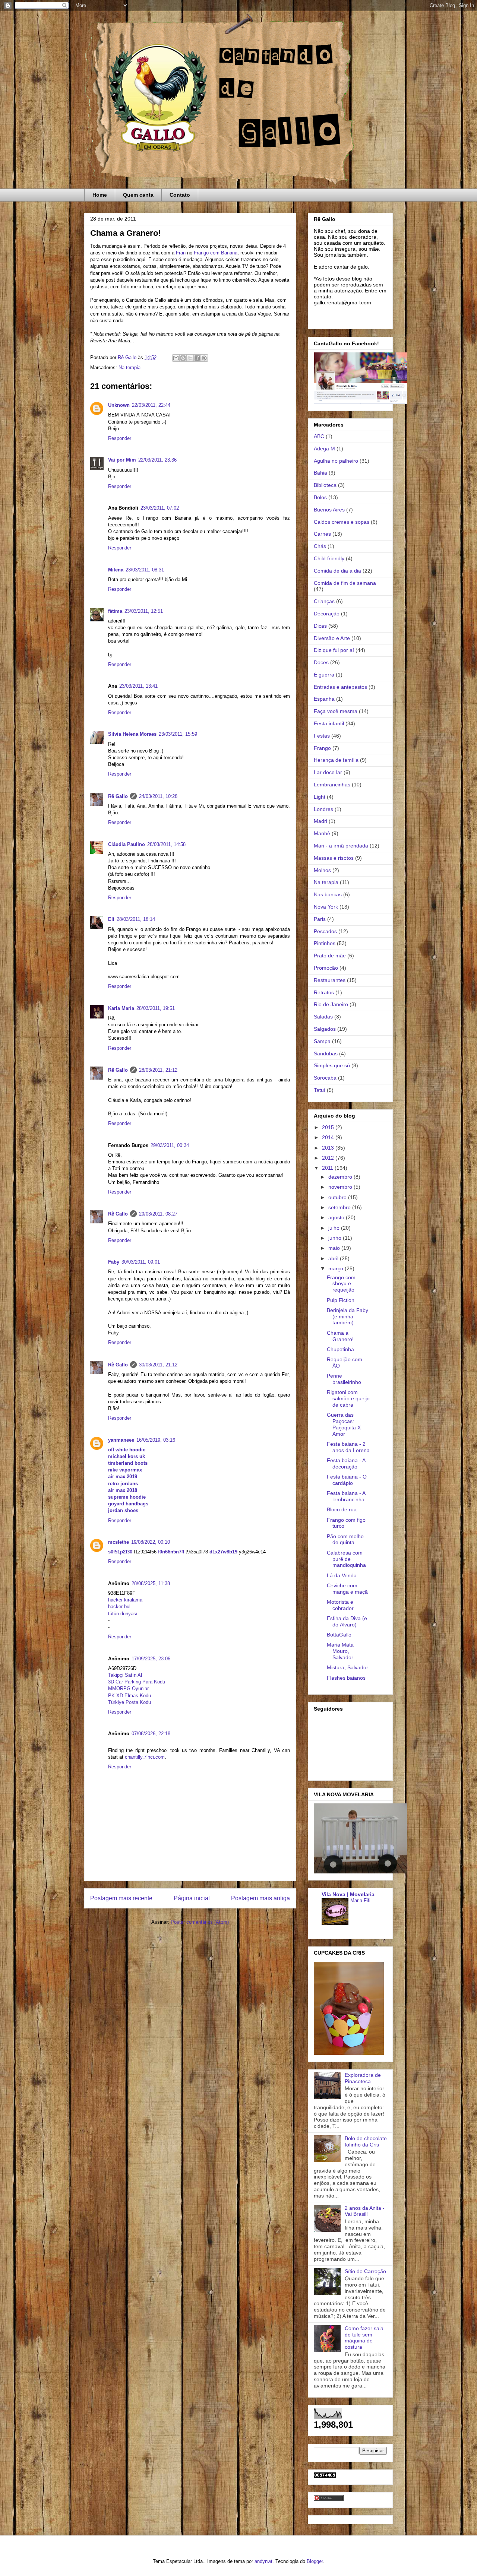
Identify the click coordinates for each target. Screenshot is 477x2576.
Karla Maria (121, 1008)
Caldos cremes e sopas (342, 522)
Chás (320, 546)
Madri (320, 821)
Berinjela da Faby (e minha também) (348, 1316)
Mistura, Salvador (348, 1667)
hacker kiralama (125, 1600)
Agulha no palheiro (336, 461)
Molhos (322, 870)
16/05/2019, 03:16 (156, 1440)
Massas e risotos (334, 858)
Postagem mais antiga (260, 1898)
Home (100, 195)
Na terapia (129, 367)
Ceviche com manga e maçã (347, 1589)
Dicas (320, 626)
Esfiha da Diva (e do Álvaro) (347, 1621)
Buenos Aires (329, 510)
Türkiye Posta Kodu (129, 1702)
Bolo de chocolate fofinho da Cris (366, 2141)
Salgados (325, 1029)
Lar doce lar (328, 772)
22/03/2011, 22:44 (151, 405)
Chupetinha (340, 1349)
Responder (120, 438)
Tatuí (320, 1090)
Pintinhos (325, 943)
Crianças (324, 601)
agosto (337, 1217)
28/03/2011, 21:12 (158, 1070)
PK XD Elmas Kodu (129, 1696)
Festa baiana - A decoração (346, 1463)
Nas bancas (328, 894)
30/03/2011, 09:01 (141, 1262)
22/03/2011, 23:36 (157, 460)
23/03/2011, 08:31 (145, 570)
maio (335, 1248)
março (337, 1268)
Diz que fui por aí (334, 650)
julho (335, 1228)
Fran (181, 253)
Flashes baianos (346, 1678)
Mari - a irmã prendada (341, 846)
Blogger (315, 2561)
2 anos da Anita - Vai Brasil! (365, 2211)
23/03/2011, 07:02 (160, 508)
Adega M (324, 449)
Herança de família (336, 760)
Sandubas (326, 1053)
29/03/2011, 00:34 (170, 1145)
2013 (329, 1148)
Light (320, 797)
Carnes (322, 534)
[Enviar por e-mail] (176, 358)
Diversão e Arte (332, 638)
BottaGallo (339, 1635)
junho (336, 1238)
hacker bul (119, 1607)
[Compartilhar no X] (190, 358)
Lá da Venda (342, 1575)
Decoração (327, 614)
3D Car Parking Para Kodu (137, 1682)
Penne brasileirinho (344, 1379)
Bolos (320, 497)
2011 (328, 1168)
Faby (114, 1262)
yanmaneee (121, 1440)
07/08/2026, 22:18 (151, 1734)
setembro (340, 1207)
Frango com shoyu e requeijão (341, 1284)
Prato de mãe (330, 956)
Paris (320, 919)
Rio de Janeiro (331, 1004)
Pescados (325, 931)
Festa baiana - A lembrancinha (346, 1496)
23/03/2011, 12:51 (144, 611)
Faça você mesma (336, 711)
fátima (115, 611)
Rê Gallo (118, 796)
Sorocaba (325, 1078)
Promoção (326, 968)
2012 (329, 1158)
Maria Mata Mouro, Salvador (340, 1651)
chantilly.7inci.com (145, 1757)
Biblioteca (325, 485)
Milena (116, 570)
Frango (322, 748)
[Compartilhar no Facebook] (197, 358)
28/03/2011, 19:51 (156, 1008)
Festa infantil (329, 723)
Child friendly (329, 558)
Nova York (326, 907)
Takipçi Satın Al (125, 1675)
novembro (341, 1187)
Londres (323, 809)
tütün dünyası (123, 1614)
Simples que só (332, 1065)
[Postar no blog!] (183, 358)
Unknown (119, 405)
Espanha (324, 699)
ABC (319, 436)
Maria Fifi (360, 1900)
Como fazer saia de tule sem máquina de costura (364, 2338)
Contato (180, 195)
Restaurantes (330, 980)
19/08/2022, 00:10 (151, 1542)
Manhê (322, 833)
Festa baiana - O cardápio (347, 1480)
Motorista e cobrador (340, 1605)
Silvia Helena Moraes (132, 734)
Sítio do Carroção (365, 2271)
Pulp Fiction (341, 1300)
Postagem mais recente (121, 1898)
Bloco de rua (342, 1509)
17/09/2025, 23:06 (151, 1659)
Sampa (322, 1041)
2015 (329, 1127)
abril (334, 1258)
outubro (338, 1197)
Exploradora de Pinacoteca (363, 2078)
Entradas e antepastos (340, 687)
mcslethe (119, 1542)
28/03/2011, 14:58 (166, 844)
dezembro (341, 1177)
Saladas (323, 1017)
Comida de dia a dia (337, 571)
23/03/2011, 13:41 (138, 686)
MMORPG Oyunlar (128, 1688)
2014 (329, 1137)
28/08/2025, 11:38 (151, 1583)
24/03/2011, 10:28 (158, 796)
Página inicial (192, 1898)
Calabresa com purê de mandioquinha (346, 1559)
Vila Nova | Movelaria (348, 1894)
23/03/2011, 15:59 (178, 734)
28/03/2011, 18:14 (136, 919)
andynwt (263, 2561)
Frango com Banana (216, 253)
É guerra (324, 675)
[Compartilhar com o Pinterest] (204, 358)
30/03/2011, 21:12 (158, 1365)
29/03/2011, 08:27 (158, 1214)
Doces (321, 662)
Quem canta (138, 195)
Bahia (320, 473)
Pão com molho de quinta (345, 1539)
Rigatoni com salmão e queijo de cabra (348, 1398)
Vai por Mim (122, 460)
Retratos (324, 992)
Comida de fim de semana (345, 583)
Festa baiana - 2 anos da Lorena (348, 1447)
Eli (111, 919)
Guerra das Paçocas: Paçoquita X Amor (344, 1424)
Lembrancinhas (332, 785)
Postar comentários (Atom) (200, 1922)
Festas (322, 736)
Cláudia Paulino (127, 844)
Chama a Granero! (340, 1336)
